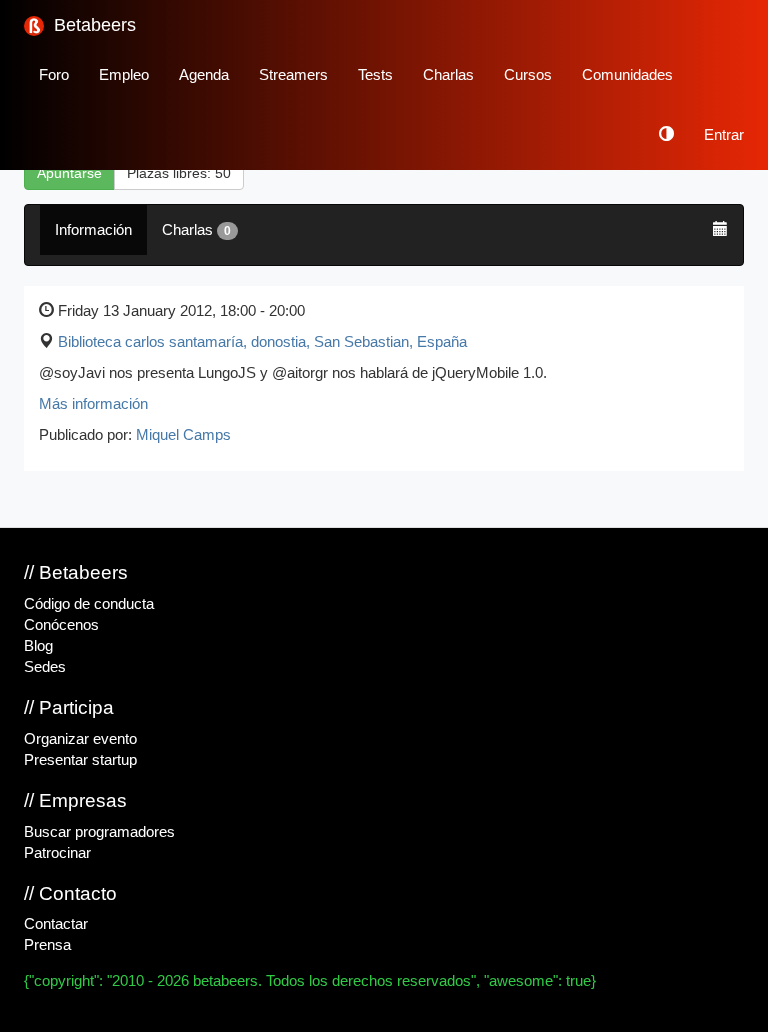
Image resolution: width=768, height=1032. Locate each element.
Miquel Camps (183, 435)
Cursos (528, 75)
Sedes (45, 667)
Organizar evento (80, 739)
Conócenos (61, 625)
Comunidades (627, 75)
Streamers (293, 75)
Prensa (47, 945)
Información (93, 230)
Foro (54, 75)
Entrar (724, 135)
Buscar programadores (99, 832)
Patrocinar (57, 853)
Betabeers (92, 25)
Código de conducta (89, 604)
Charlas (448, 75)
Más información (93, 404)
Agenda (204, 75)
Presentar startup (80, 760)
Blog (38, 646)
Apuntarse (69, 173)
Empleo (124, 75)
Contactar (56, 924)
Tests (375, 75)
